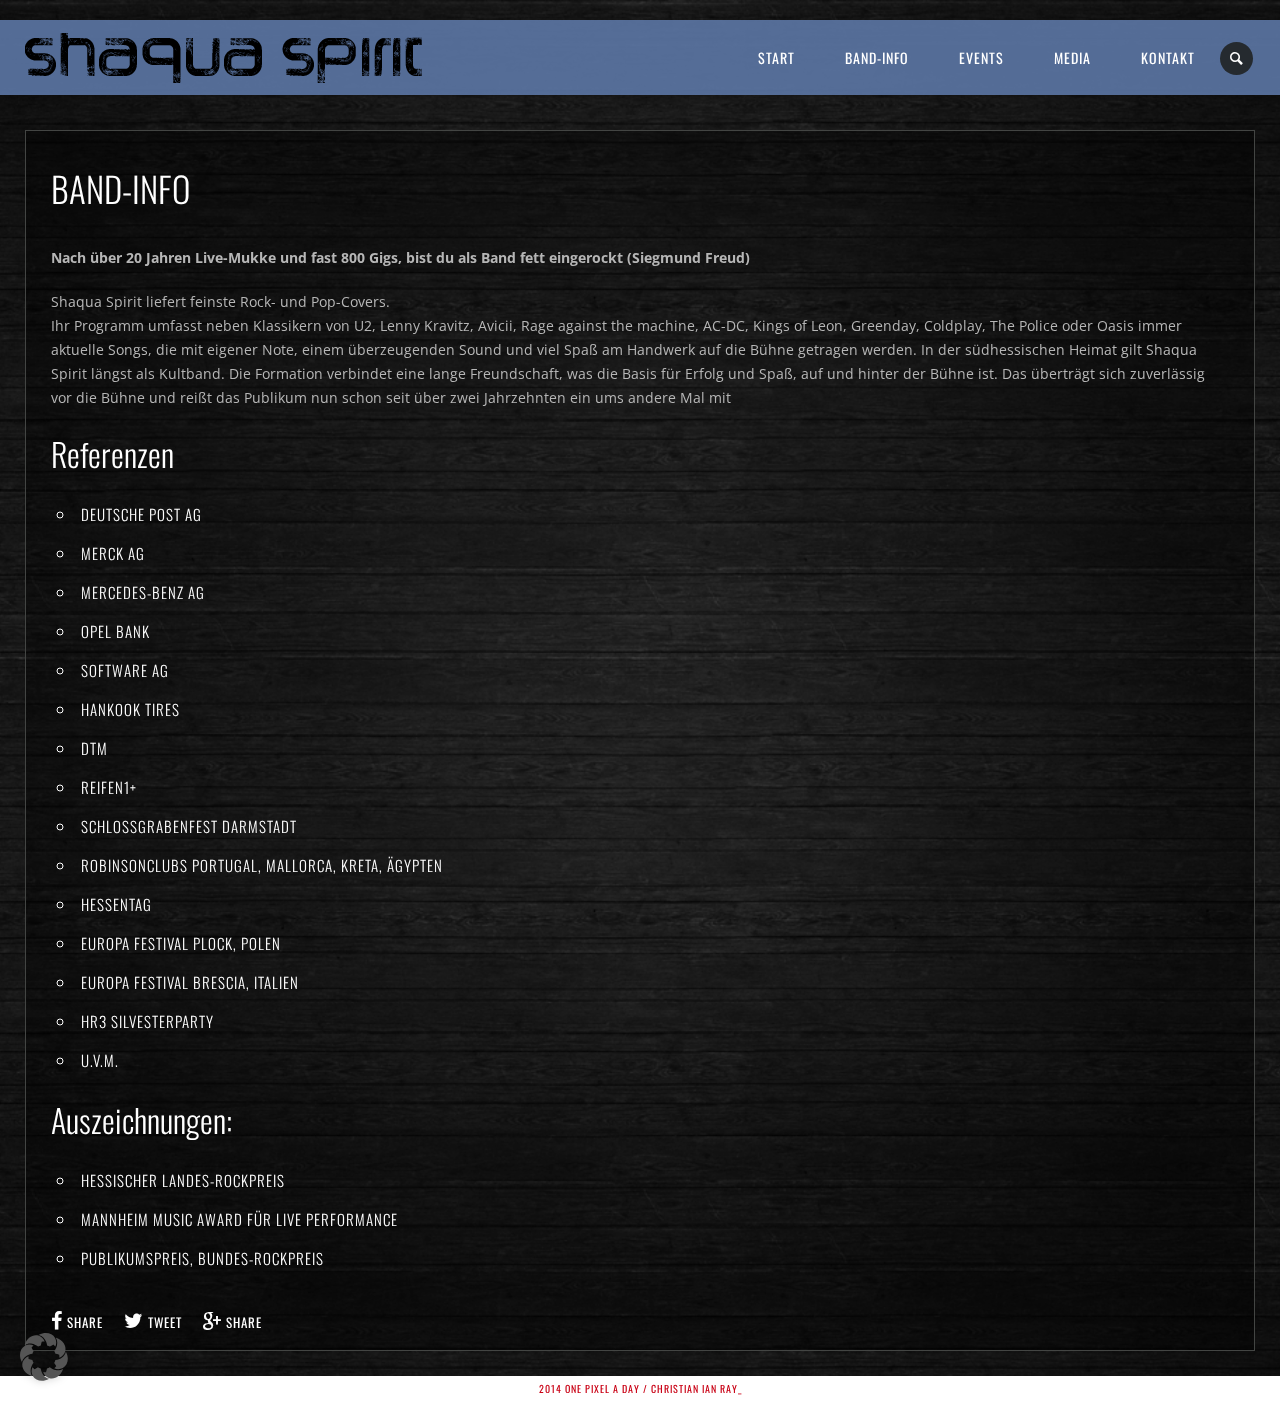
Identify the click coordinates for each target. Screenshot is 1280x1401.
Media (1072, 57)
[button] (44, 1357)
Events (981, 57)
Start (776, 57)
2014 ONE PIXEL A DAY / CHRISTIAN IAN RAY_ (640, 1388)
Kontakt (1168, 57)
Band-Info (877, 57)
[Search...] (1237, 58)
